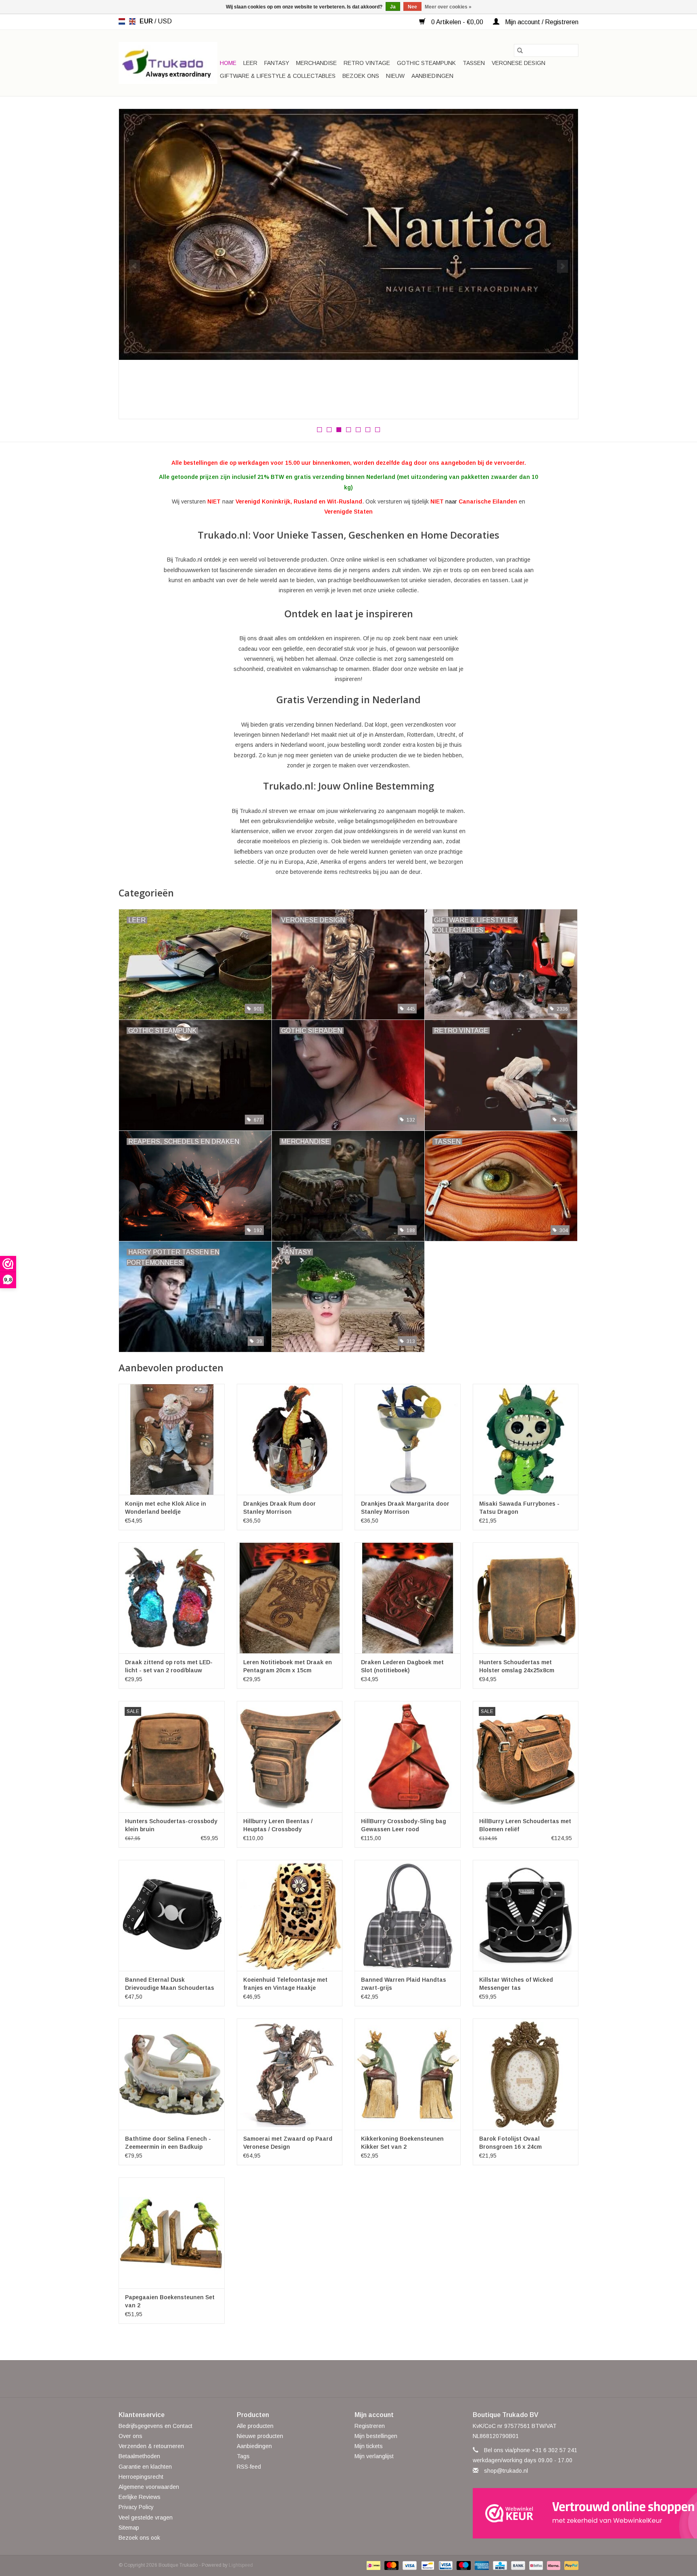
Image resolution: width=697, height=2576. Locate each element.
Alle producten (255, 2426)
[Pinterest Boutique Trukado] (348, 2379)
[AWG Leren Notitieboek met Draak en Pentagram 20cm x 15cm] (290, 1598)
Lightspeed (241, 2565)
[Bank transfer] (517, 2565)
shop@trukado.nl (506, 2471)
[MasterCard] (391, 2565)
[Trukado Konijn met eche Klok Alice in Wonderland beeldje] (172, 1439)
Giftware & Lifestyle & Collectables (278, 76)
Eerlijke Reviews (140, 2497)
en (132, 21)
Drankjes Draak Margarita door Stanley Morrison (405, 1508)
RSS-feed (249, 2467)
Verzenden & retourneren (151, 2446)
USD (165, 21)
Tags (243, 2456)
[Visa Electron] (445, 2565)
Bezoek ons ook (139, 2538)
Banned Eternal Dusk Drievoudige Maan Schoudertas (170, 1984)
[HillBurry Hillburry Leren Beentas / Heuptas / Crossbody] (290, 1756)
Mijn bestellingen (376, 2436)
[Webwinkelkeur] (526, 2513)
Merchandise (316, 63)
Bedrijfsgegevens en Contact (155, 2426)
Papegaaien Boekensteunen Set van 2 (170, 2301)
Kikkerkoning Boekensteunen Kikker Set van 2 (402, 2143)
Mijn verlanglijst (374, 2456)
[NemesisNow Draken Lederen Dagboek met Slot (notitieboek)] (408, 1598)
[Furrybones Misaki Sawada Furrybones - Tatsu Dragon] (526, 1439)
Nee (412, 7)
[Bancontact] (427, 2565)
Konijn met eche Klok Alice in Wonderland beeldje (166, 1508)
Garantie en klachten (145, 2467)
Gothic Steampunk (426, 63)
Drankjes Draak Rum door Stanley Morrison (280, 1508)
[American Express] (481, 2565)
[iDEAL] (373, 2565)
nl (122, 21)
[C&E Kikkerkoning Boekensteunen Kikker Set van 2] (408, 2074)
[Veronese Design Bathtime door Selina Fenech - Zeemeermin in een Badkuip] (172, 2074)
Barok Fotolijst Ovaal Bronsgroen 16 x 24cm (510, 2143)
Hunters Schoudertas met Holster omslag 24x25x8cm (517, 1666)
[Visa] (409, 2565)
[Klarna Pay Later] (553, 2565)
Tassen (474, 63)
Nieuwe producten (260, 2436)
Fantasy (277, 63)
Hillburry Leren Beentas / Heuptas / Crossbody (278, 1825)
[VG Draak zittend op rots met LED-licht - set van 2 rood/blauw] (172, 1598)
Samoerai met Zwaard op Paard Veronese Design (288, 2143)
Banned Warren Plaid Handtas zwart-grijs (404, 1984)
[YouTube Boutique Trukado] (363, 2379)
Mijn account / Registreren (541, 22)
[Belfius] (535, 2565)
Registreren (370, 2426)
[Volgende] (562, 266)
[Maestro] (463, 2565)
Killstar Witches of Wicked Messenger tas (516, 1984)
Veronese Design (519, 63)
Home (228, 63)
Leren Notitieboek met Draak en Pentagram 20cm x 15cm (288, 1666)
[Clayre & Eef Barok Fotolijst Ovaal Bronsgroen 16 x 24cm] (526, 2074)
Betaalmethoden (139, 2456)
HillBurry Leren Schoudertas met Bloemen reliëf (525, 1825)
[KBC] (499, 2565)
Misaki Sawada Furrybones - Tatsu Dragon (519, 1508)
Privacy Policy (136, 2507)
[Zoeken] (520, 50)
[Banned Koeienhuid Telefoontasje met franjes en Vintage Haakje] (290, 1915)
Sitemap (129, 2528)
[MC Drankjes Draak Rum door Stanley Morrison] (290, 1439)
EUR (147, 21)
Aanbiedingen (432, 76)
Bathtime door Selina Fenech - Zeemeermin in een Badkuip (168, 2143)
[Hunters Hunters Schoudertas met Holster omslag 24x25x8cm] (526, 1598)
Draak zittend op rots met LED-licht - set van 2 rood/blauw (169, 1666)
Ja (393, 7)
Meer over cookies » (448, 7)
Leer (250, 63)
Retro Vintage (367, 63)
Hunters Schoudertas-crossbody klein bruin (171, 1825)
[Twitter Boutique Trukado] (334, 2379)
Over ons (130, 2436)
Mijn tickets (369, 2446)
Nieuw (395, 76)
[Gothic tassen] (348, 242)
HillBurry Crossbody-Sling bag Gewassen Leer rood (404, 1825)
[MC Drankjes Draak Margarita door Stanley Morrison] (408, 1439)
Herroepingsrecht (141, 2477)
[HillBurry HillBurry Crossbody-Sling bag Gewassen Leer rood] (408, 1756)
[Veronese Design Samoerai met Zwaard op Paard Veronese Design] (290, 2074)
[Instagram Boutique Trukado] (378, 2379)
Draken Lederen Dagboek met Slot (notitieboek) (402, 1666)
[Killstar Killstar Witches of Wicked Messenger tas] (526, 1915)
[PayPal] (570, 2565)
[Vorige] (135, 266)
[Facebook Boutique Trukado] (319, 2379)
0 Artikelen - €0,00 (457, 22)
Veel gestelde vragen (146, 2518)
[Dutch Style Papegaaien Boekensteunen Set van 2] (172, 2233)
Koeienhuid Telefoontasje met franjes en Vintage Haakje (285, 1984)
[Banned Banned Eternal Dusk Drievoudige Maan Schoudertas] (172, 1915)
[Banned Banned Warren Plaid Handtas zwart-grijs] (408, 1915)
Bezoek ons (361, 76)
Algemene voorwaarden (149, 2487)
